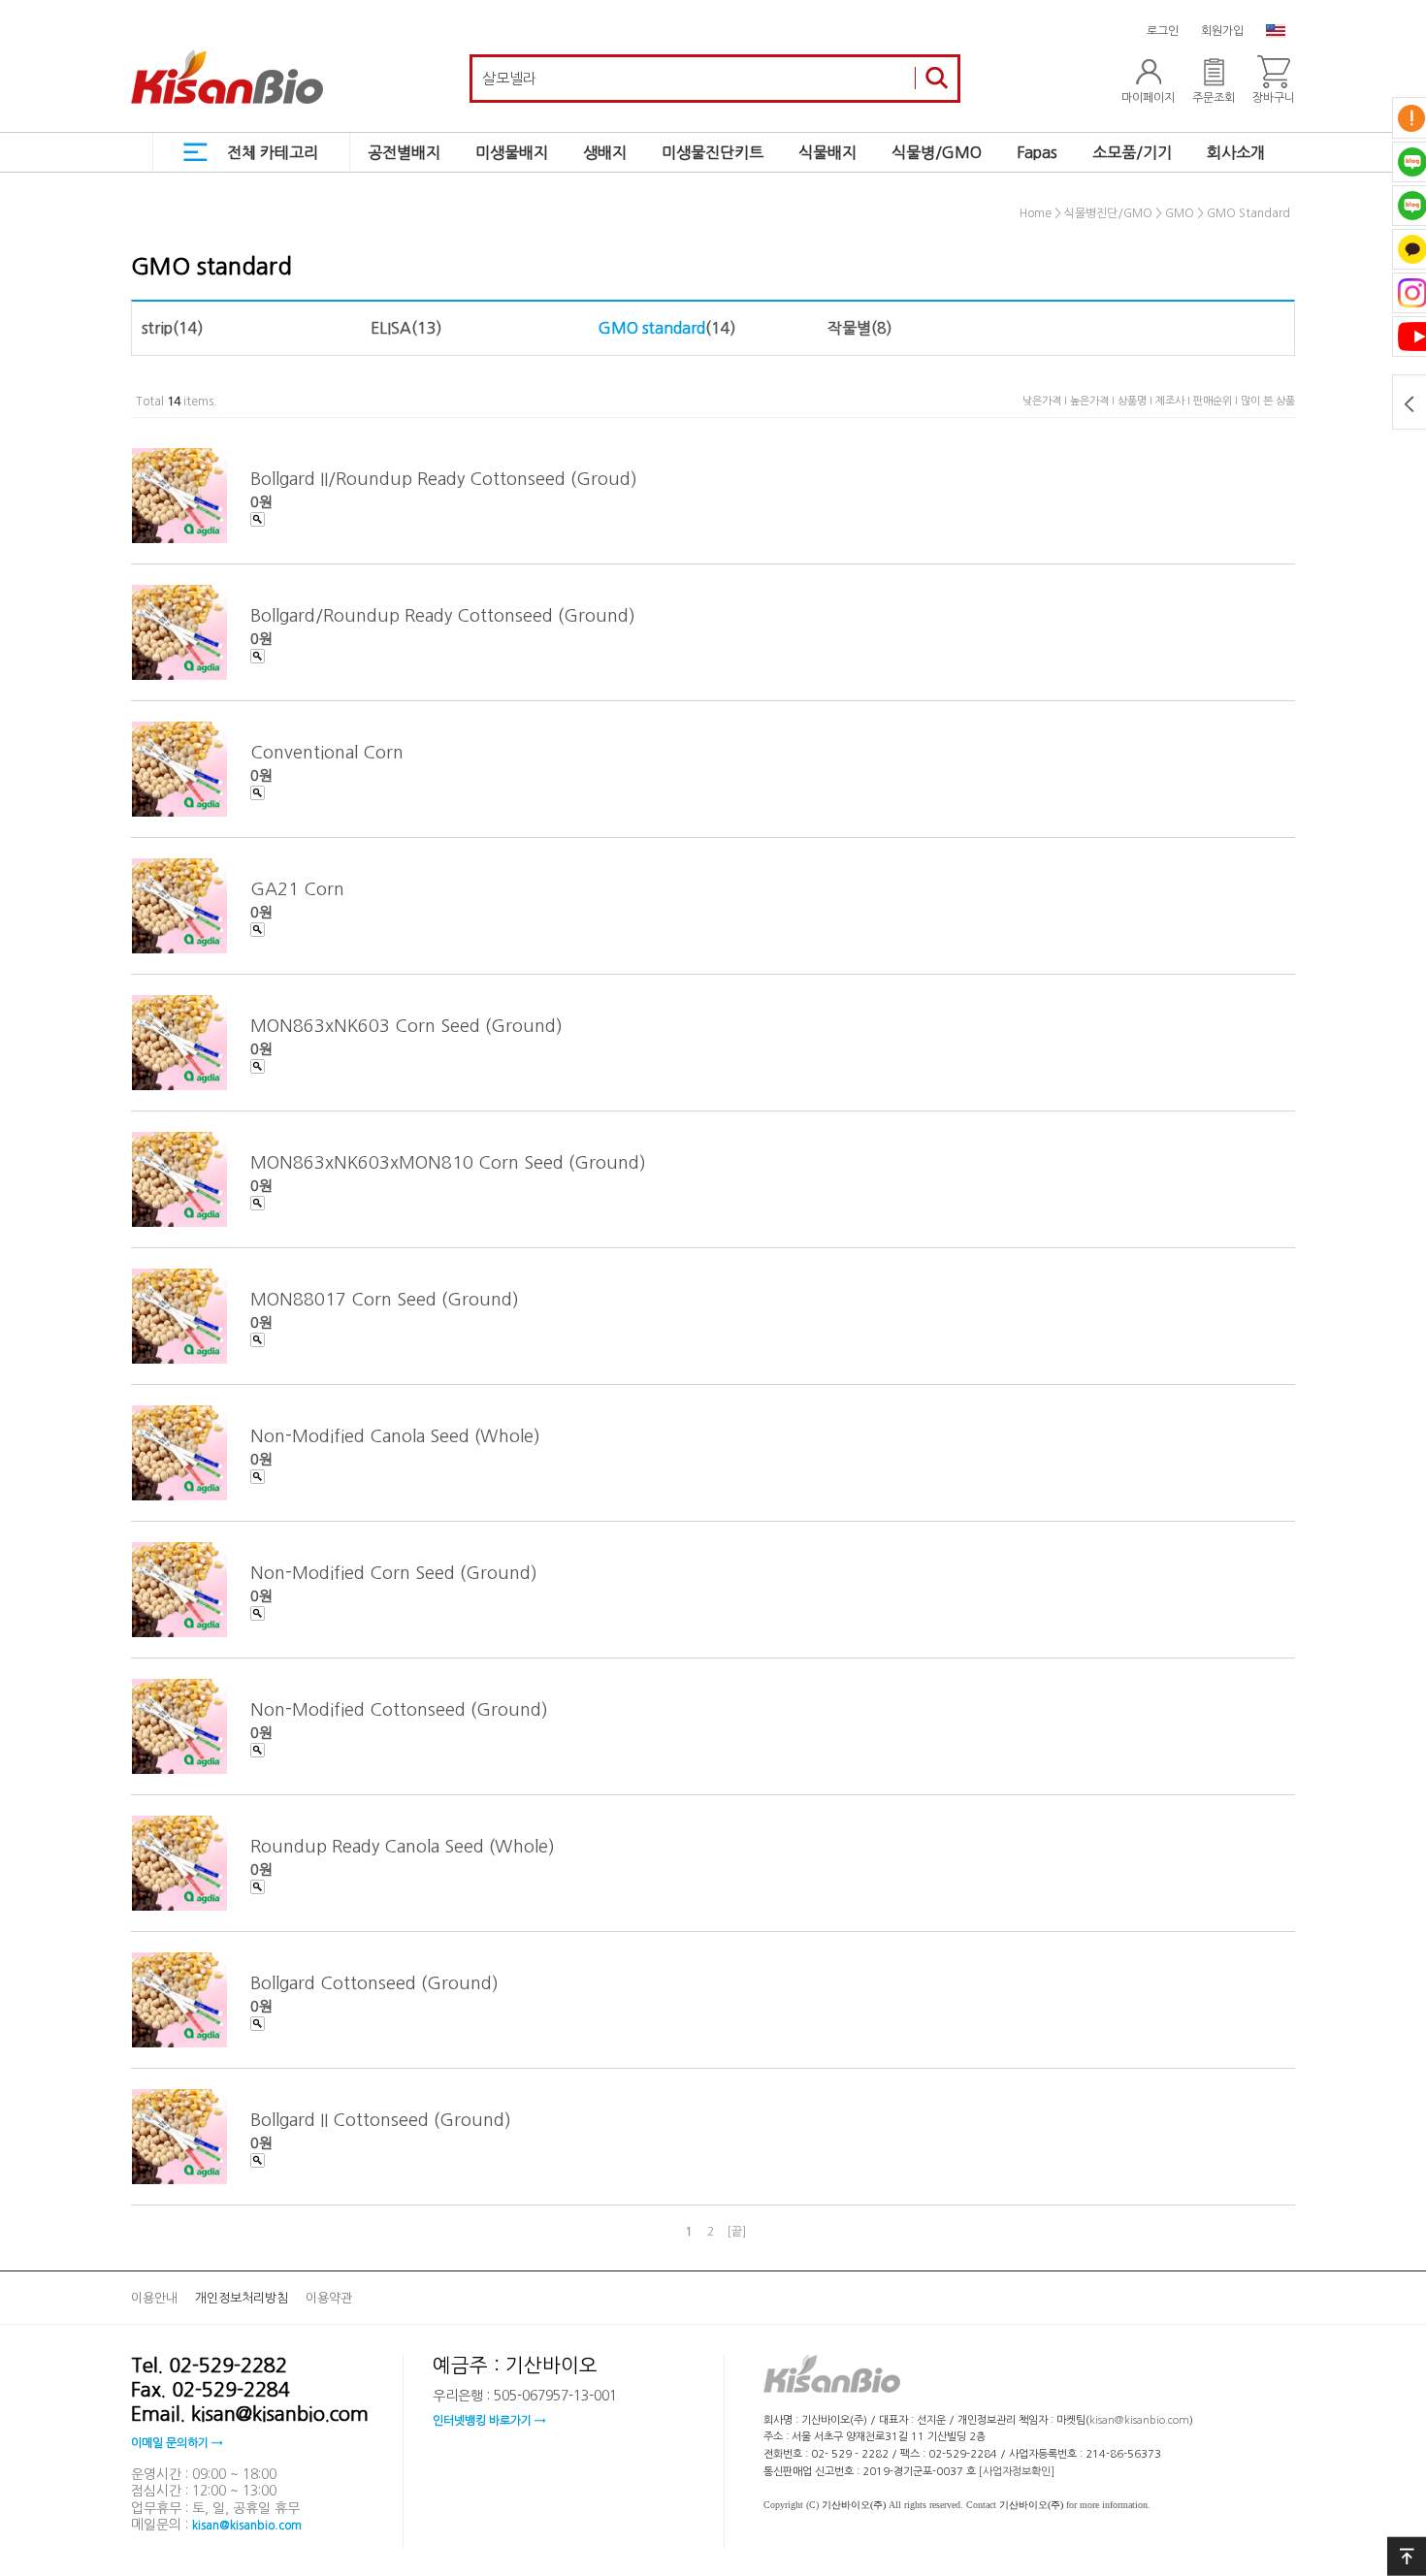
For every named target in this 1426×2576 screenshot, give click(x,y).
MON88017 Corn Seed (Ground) (385, 1299)
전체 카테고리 (273, 152)
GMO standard (1248, 214)
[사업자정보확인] (1017, 2472)
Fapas (1037, 152)
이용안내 (154, 2298)
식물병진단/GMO (1108, 214)
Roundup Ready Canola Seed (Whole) (403, 1846)
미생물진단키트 (713, 152)
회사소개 (1236, 152)
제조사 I (1174, 401)
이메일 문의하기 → (177, 2443)
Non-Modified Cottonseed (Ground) (399, 1709)
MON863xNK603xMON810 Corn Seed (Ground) (448, 1162)
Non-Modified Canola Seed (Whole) (395, 1435)
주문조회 (1214, 98)
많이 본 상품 (1268, 401)
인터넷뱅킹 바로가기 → (489, 2421)
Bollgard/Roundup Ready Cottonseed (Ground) (443, 615)
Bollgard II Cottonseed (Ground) (381, 2119)
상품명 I (1136, 401)
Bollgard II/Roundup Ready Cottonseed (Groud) (444, 478)
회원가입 (1222, 31)
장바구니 (1274, 98)
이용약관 (329, 2298)
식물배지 (827, 152)
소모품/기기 (1132, 152)
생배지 (605, 152)
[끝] (736, 2232)
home (1036, 214)
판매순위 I (1217, 401)
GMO (1180, 214)
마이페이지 (1148, 98)
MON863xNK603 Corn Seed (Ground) (406, 1025)
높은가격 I (1094, 401)
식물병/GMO (937, 152)
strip (157, 328)
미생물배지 (512, 152)
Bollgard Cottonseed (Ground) (374, 1982)
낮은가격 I (1046, 401)
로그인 (1163, 31)
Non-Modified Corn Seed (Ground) (394, 1572)
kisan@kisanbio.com (247, 2526)
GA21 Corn (297, 888)
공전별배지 (404, 152)
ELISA (391, 328)
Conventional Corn (327, 752)
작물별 (849, 328)
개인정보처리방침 (242, 2298)
